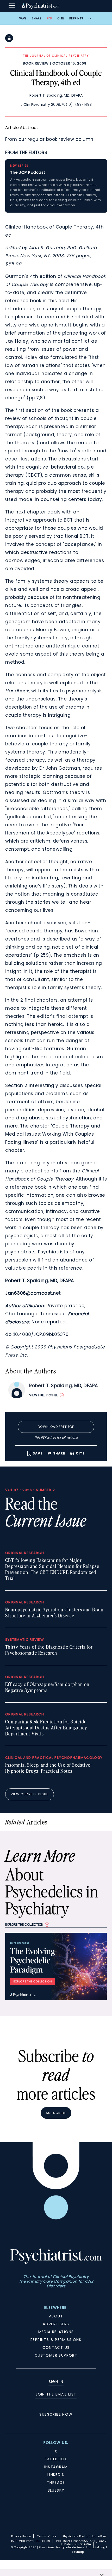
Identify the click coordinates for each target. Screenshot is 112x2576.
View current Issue (30, 1794)
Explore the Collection (24, 1924)
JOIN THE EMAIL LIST (56, 2394)
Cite (61, 18)
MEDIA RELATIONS (56, 2332)
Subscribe (56, 2113)
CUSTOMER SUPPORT (56, 2355)
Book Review (36, 63)
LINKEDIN (56, 2475)
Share (37, 18)
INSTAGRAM (56, 2467)
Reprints (76, 18)
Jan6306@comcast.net (33, 1293)
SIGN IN (56, 2382)
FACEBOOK (56, 2459)
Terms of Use (47, 2536)
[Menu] (12, 6)
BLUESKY (56, 2490)
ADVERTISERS (56, 2324)
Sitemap (78, 2552)
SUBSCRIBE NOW (56, 2414)
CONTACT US (56, 2347)
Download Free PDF (56, 1427)
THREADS (56, 2482)
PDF (49, 18)
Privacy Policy (21, 2536)
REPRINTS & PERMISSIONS (56, 2340)
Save (23, 18)
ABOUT (56, 2316)
